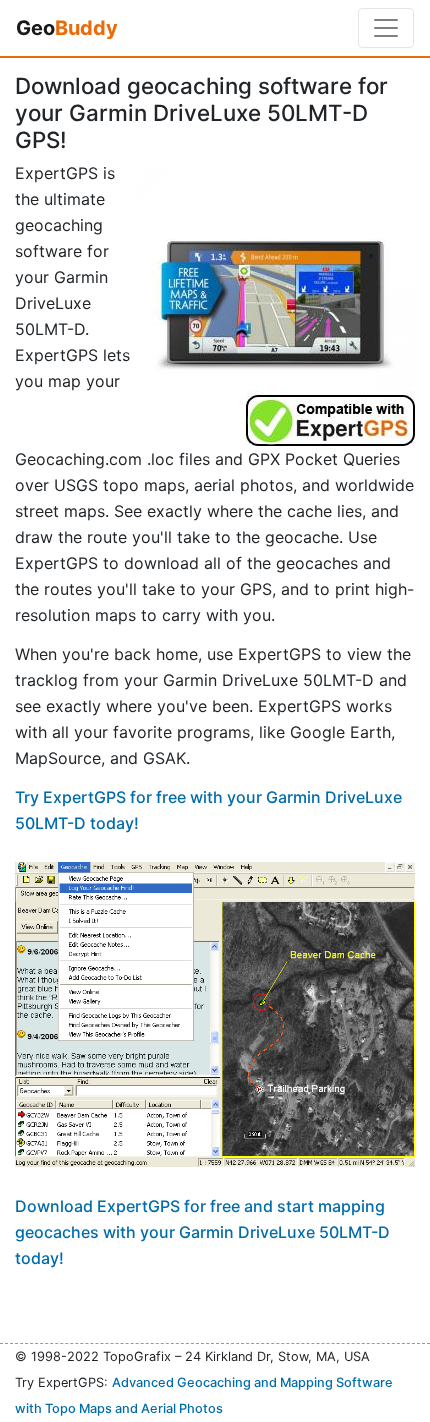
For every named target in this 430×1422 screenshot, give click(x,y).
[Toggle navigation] (386, 28)
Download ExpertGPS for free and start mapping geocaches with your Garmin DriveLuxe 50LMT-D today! (202, 1232)
